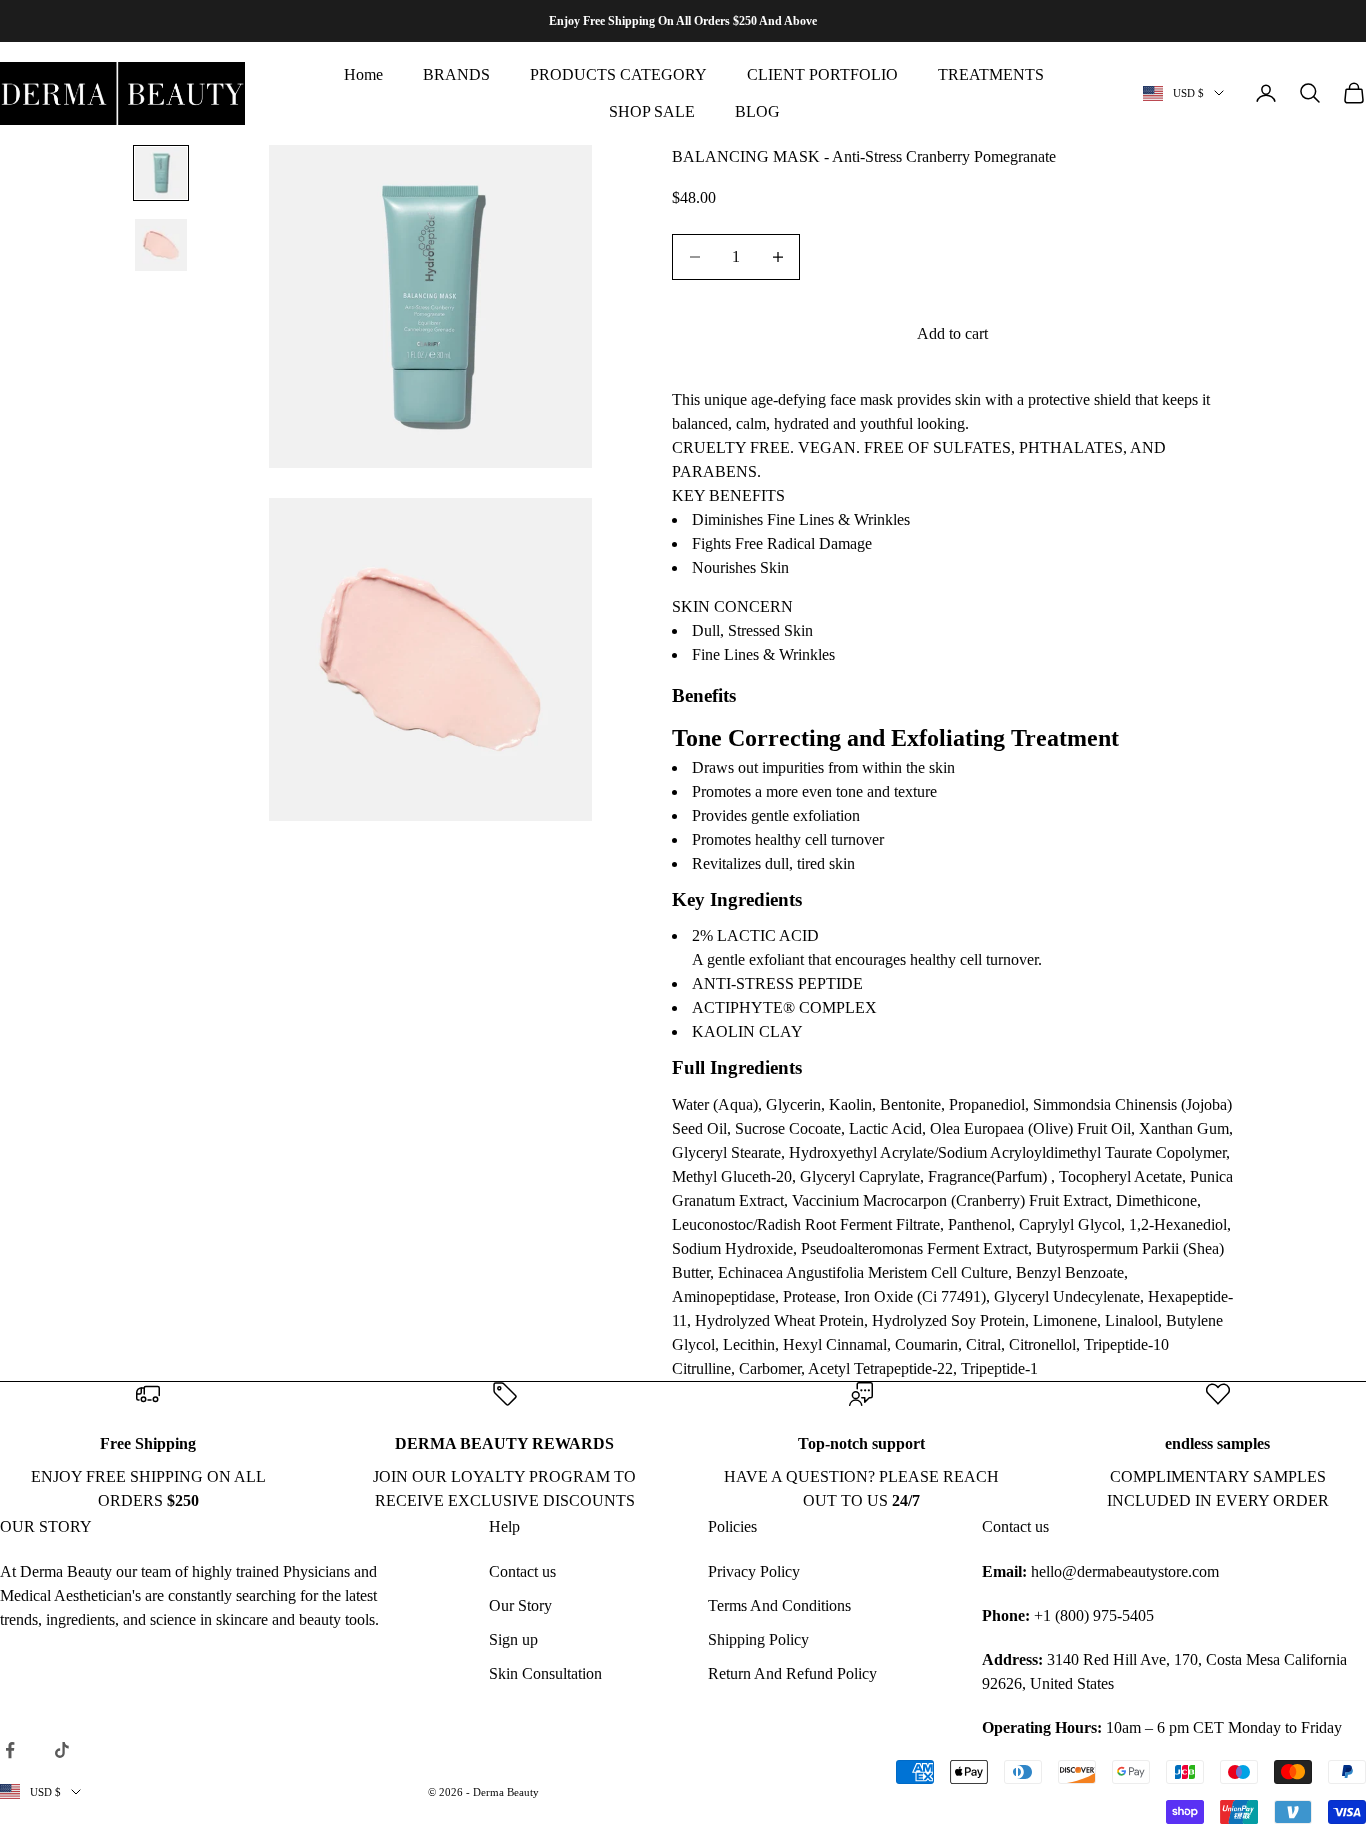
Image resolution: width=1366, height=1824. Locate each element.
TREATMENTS (991, 74)
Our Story (520, 1605)
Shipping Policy (758, 1639)
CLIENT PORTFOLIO (822, 74)
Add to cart (952, 333)
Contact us (522, 1571)
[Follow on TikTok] (62, 1750)
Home (363, 74)
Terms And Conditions (779, 1605)
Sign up (513, 1639)
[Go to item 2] (161, 245)
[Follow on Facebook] (10, 1750)
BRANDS (456, 74)
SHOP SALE (652, 111)
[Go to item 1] (161, 173)
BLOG (757, 111)
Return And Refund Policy (792, 1673)
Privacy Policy (754, 1571)
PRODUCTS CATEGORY (618, 74)
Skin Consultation (545, 1673)
